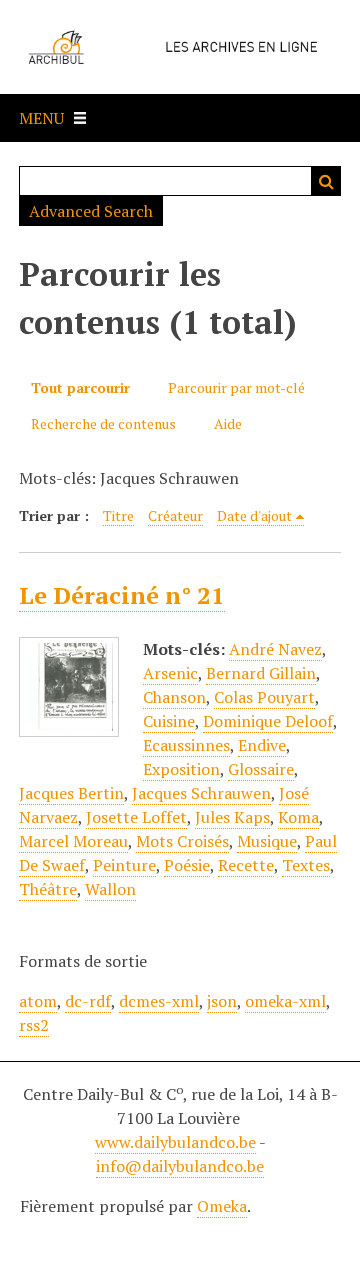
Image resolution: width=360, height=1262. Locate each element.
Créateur (175, 515)
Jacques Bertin (71, 793)
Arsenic (170, 673)
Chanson (174, 697)
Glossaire (261, 769)
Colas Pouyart (264, 697)
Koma (298, 817)
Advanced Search (91, 211)
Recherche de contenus (103, 423)
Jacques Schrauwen (201, 793)
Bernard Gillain (261, 673)
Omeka (222, 1206)
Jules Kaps (232, 817)
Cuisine (169, 721)
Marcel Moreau (73, 841)
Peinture (124, 865)
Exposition (181, 769)
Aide (228, 423)
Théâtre (48, 889)
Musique (267, 841)
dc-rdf (88, 1001)
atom (38, 1001)
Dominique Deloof (268, 721)
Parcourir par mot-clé (236, 387)
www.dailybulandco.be (175, 1142)
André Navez (275, 649)
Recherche (326, 181)
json (222, 1001)
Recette (246, 865)
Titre (118, 515)
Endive (262, 745)
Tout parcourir (80, 387)
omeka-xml (285, 1001)
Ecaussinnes (186, 745)
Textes (306, 865)
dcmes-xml (159, 1001)
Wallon (110, 889)
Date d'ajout (254, 515)
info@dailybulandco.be (180, 1166)
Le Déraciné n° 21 (122, 595)
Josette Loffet (136, 817)
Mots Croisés (182, 841)
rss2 (34, 1025)
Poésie (187, 865)
